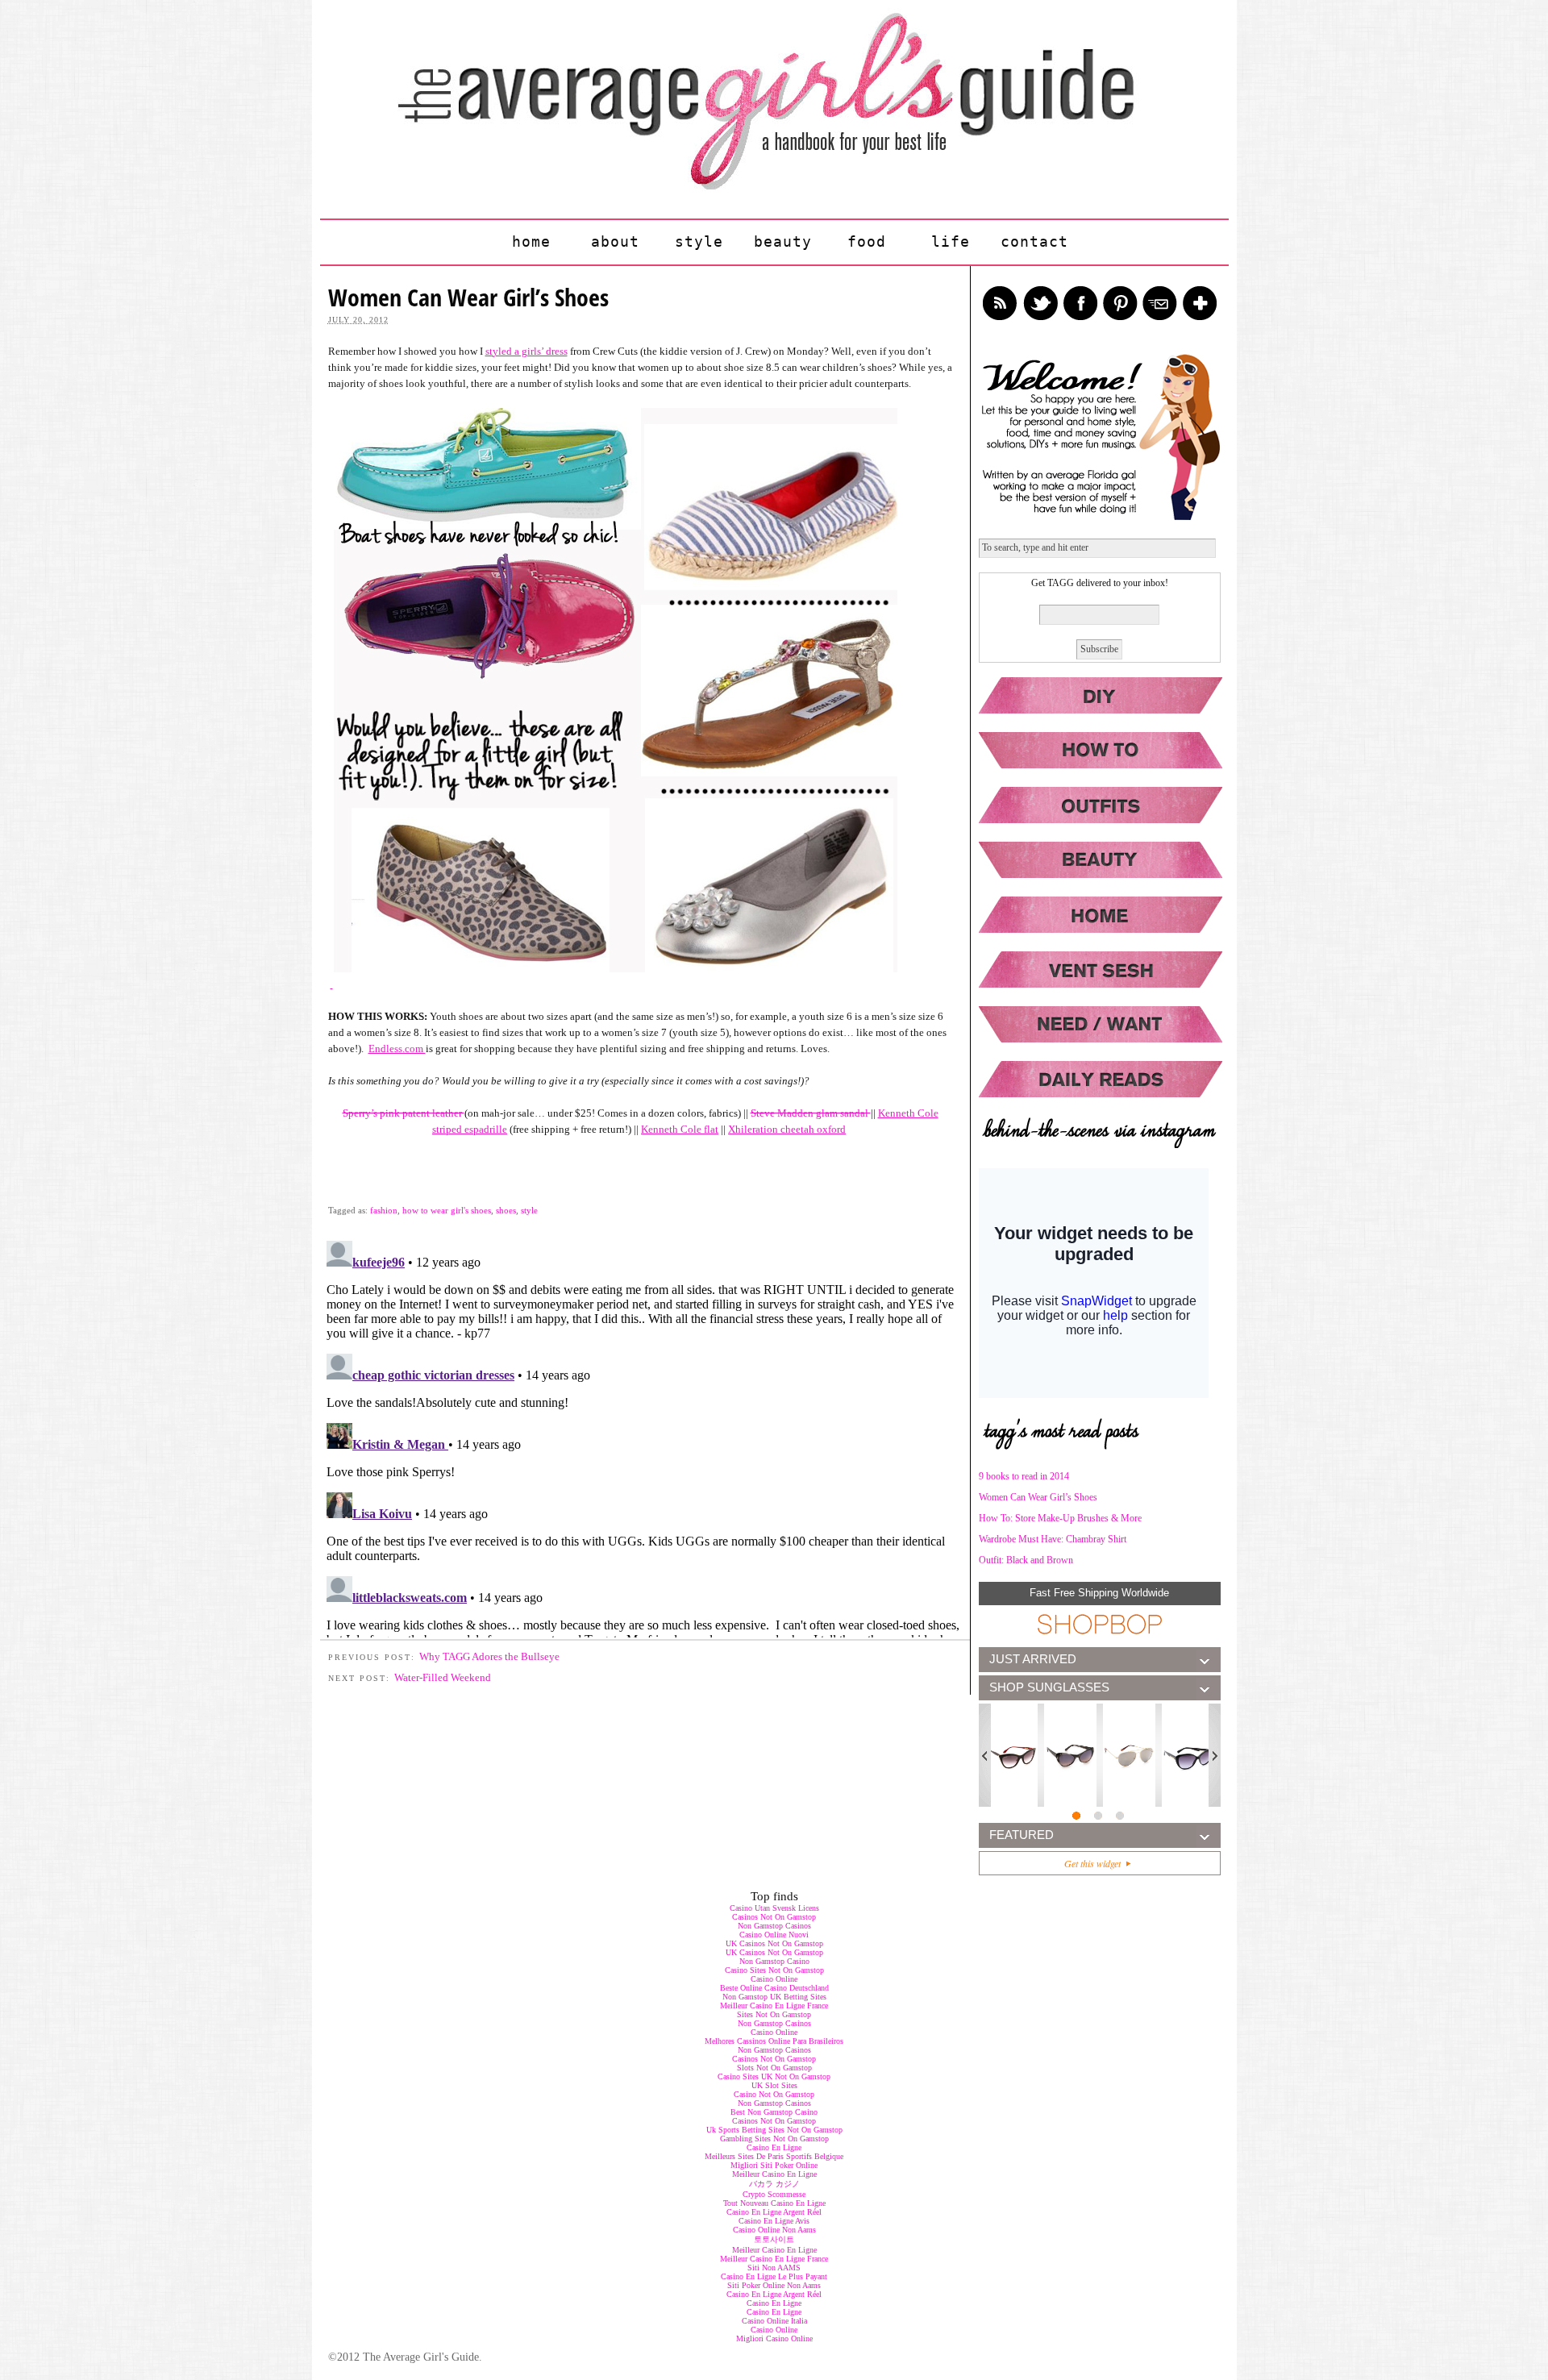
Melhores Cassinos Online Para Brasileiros (774, 2041)
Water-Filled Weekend (443, 1677)
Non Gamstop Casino (774, 1961)
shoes (506, 1210)
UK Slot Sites (774, 2085)
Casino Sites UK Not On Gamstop (774, 2076)
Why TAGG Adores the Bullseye (489, 1656)
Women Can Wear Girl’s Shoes (1038, 1497)
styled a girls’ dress (526, 351)
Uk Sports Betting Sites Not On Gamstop (774, 2130)
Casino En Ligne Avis (774, 2221)
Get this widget (1095, 1863)
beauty (783, 241)
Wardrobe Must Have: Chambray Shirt (1053, 1539)
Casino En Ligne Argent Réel (774, 2212)
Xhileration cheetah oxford (787, 1129)
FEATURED (1022, 1835)
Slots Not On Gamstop (774, 2068)
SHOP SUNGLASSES (1049, 1687)
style (699, 241)
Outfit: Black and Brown (1026, 1560)
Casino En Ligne (774, 2147)
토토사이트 (774, 2239)
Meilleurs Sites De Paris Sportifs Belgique (774, 2156)
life (951, 241)
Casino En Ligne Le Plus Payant (774, 2276)
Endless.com (397, 1049)
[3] (1121, 1817)
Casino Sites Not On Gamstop (774, 1970)
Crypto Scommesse (774, 2194)
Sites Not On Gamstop (774, 2014)
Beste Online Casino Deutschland (774, 1988)
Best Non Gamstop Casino (774, 2112)
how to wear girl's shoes (447, 1210)
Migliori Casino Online (774, 2338)
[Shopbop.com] (1100, 1625)
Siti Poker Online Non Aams (774, 2285)
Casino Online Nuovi (774, 1935)
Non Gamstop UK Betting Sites (774, 1997)
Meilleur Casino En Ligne (774, 2174)
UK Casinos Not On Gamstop (774, 1943)
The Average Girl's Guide (764, 100)
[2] (1099, 1817)
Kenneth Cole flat (680, 1129)
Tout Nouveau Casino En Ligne (774, 2203)
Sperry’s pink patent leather (404, 1113)
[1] (1078, 1817)
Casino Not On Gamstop (774, 2094)
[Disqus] (645, 1436)
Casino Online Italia (774, 2321)
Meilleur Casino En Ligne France (774, 2006)
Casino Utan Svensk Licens (774, 1908)
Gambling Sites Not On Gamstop (774, 2139)
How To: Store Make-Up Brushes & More (1060, 1518)
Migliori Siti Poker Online (774, 2165)
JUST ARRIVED (1033, 1659)
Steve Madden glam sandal (811, 1113)
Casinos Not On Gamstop (774, 1917)
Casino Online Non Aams (774, 2230)
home (531, 241)
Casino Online (774, 1979)
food (867, 241)
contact (1034, 241)
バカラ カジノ (774, 2184)
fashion (384, 1210)
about (615, 241)
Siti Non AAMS (774, 2268)
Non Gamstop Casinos (774, 1926)
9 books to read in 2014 (1024, 1476)
